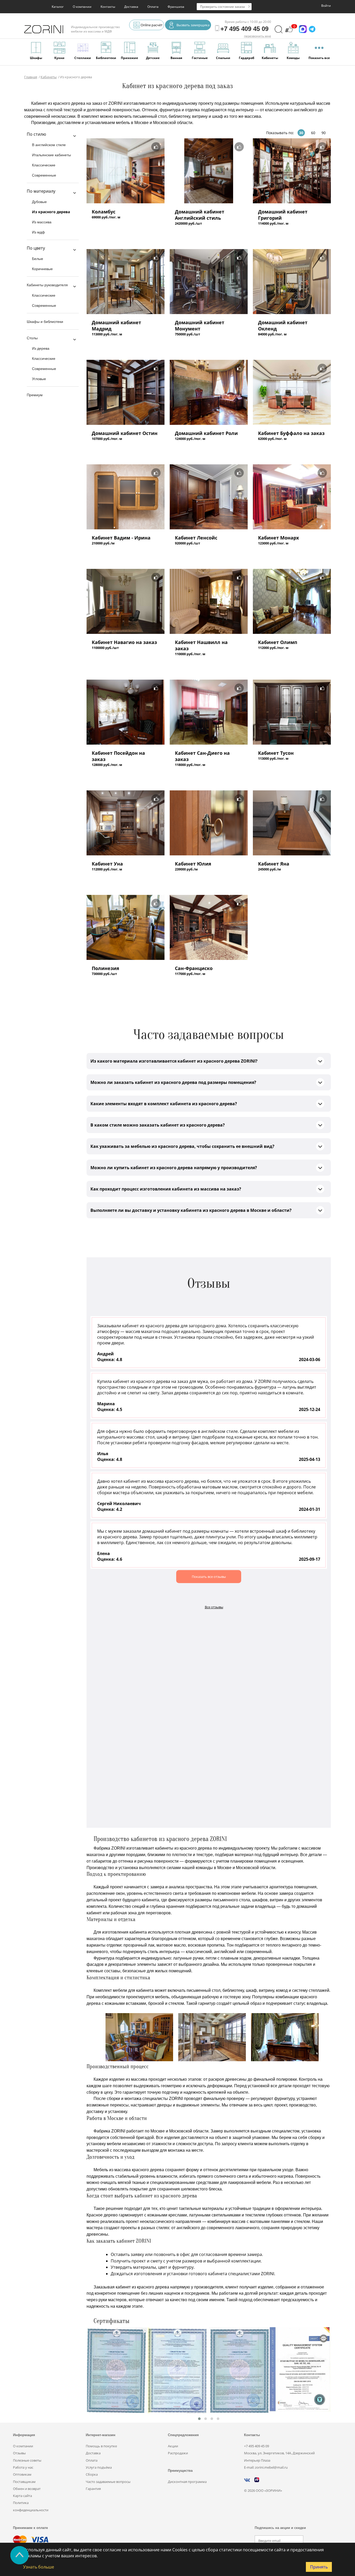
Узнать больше (39, 2567)
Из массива (42, 222)
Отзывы (19, 2453)
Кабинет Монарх (278, 538)
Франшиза (176, 7)
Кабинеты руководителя (47, 285)
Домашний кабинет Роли (206, 433)
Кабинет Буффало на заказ (291, 433)
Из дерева (41, 348)
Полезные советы (27, 2460)
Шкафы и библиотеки (45, 322)
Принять (319, 2567)
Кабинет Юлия (193, 864)
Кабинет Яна (274, 864)
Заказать (102, 227)
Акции (173, 2446)
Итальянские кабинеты (51, 155)
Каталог (58, 7)
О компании (82, 7)
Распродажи (178, 2453)
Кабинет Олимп (278, 642)
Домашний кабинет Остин (125, 433)
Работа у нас (23, 2467)
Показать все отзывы (209, 1577)
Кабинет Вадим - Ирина (121, 538)
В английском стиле (49, 145)
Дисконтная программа (187, 2482)
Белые (38, 259)
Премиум (35, 395)
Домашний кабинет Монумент (200, 326)
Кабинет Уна (107, 864)
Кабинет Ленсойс (196, 538)
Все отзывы (214, 1607)
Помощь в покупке (101, 2446)
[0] (289, 32)
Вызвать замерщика (193, 25)
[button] (199, 2419)
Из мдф (38, 232)
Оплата (153, 7)
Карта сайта (22, 2496)
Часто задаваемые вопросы (108, 2482)
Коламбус (104, 212)
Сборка (92, 2474)
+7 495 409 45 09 (257, 2446)
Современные (44, 175)
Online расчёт (152, 25)
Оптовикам (22, 2474)
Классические (44, 165)
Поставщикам (24, 2482)
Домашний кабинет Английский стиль (200, 215)
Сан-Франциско (194, 968)
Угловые (39, 379)
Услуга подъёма (99, 2467)
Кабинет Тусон (276, 753)
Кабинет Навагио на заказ (124, 642)
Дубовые (39, 202)
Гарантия (93, 2489)
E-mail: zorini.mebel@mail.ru (266, 2467)
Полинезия (106, 968)
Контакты (108, 7)
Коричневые (42, 269)
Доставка (131, 7)
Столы (32, 338)
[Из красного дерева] (126, 171)
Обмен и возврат (27, 2489)
